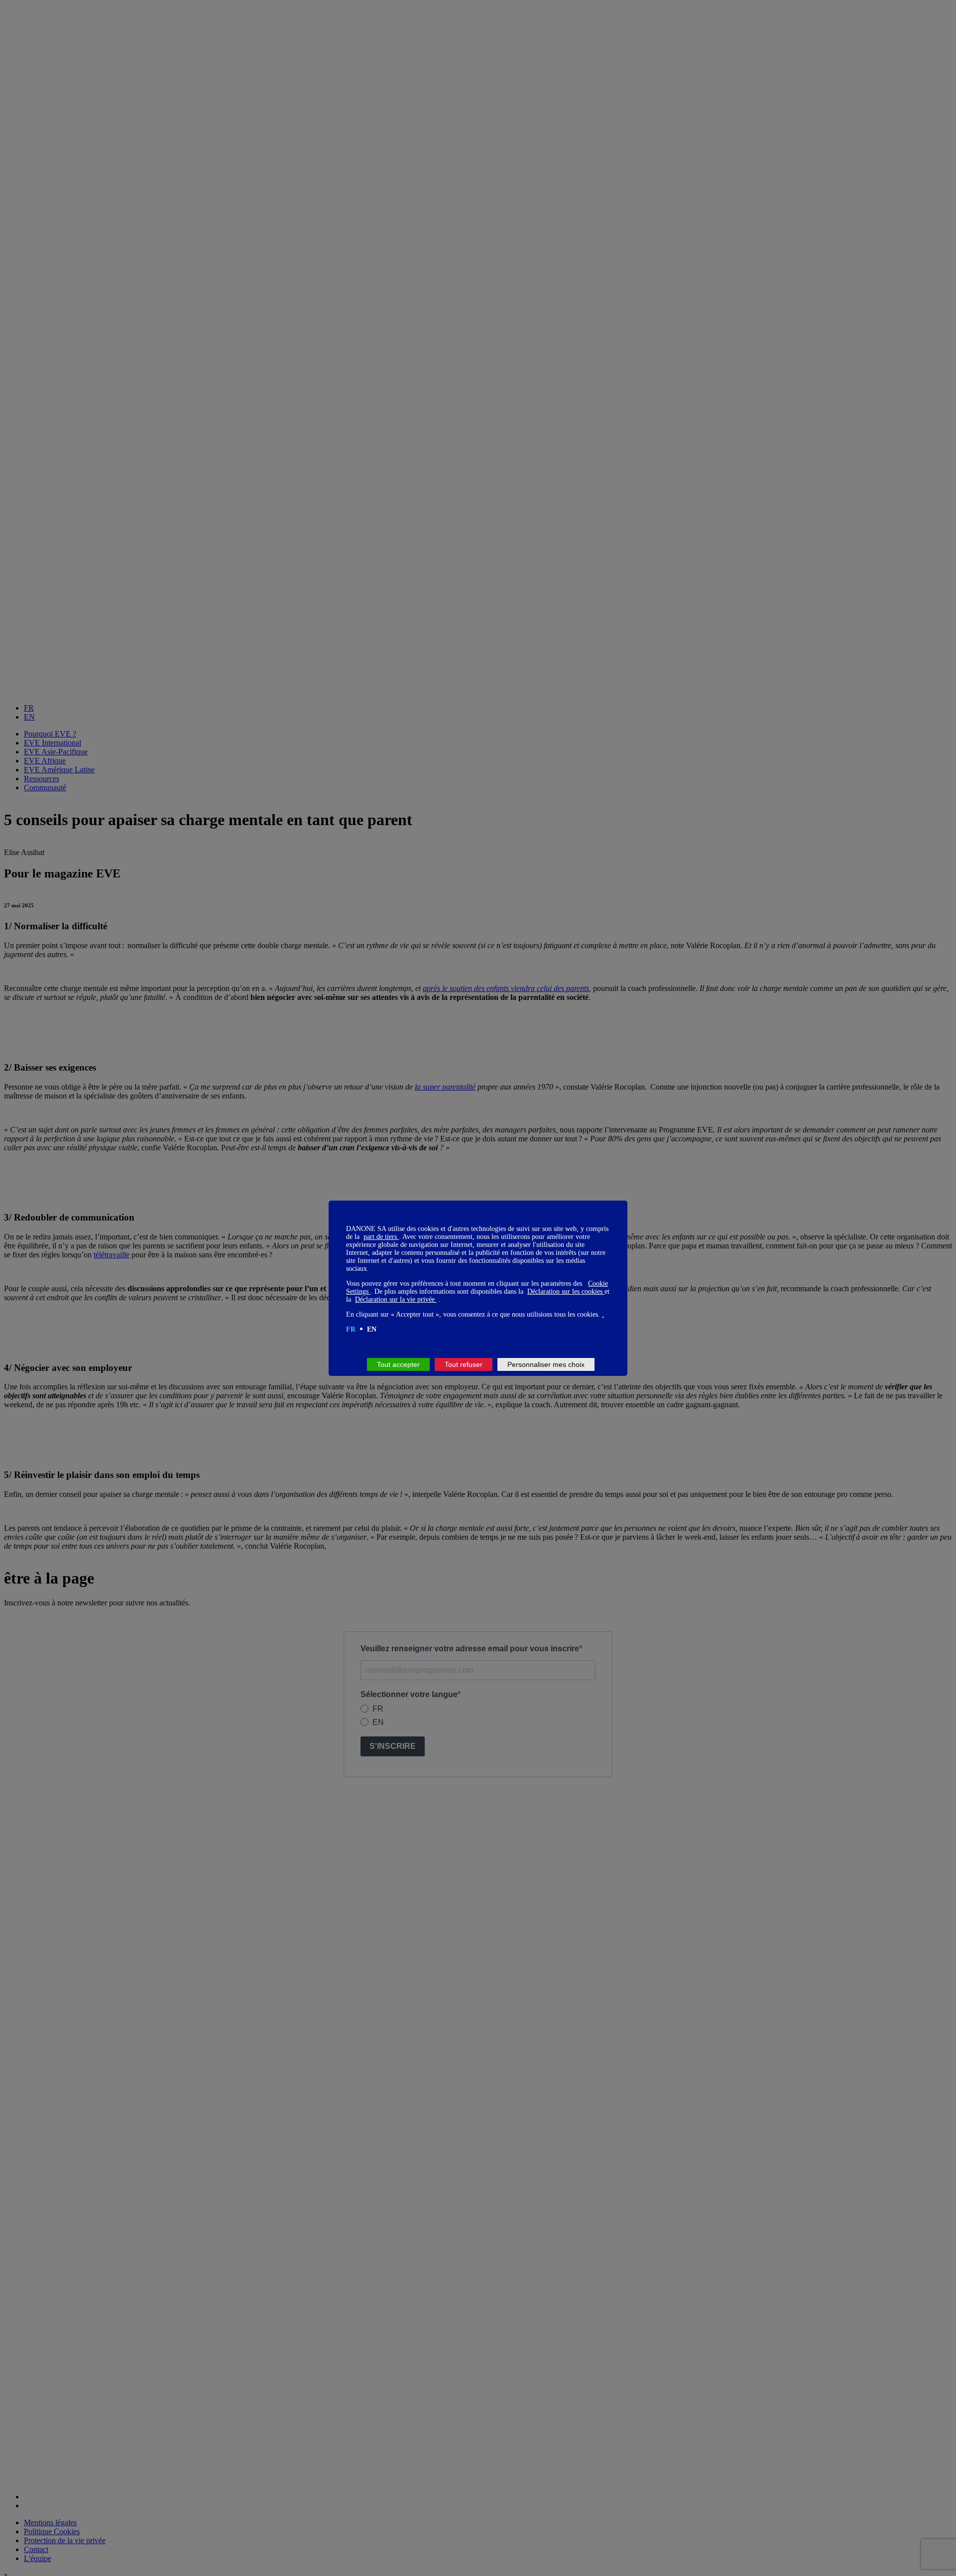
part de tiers (381, 1237)
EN (372, 1329)
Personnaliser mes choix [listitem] (546, 1364)
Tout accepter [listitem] (398, 1364)
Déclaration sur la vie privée (396, 1299)
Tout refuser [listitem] (464, 1364)
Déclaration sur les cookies (566, 1291)
